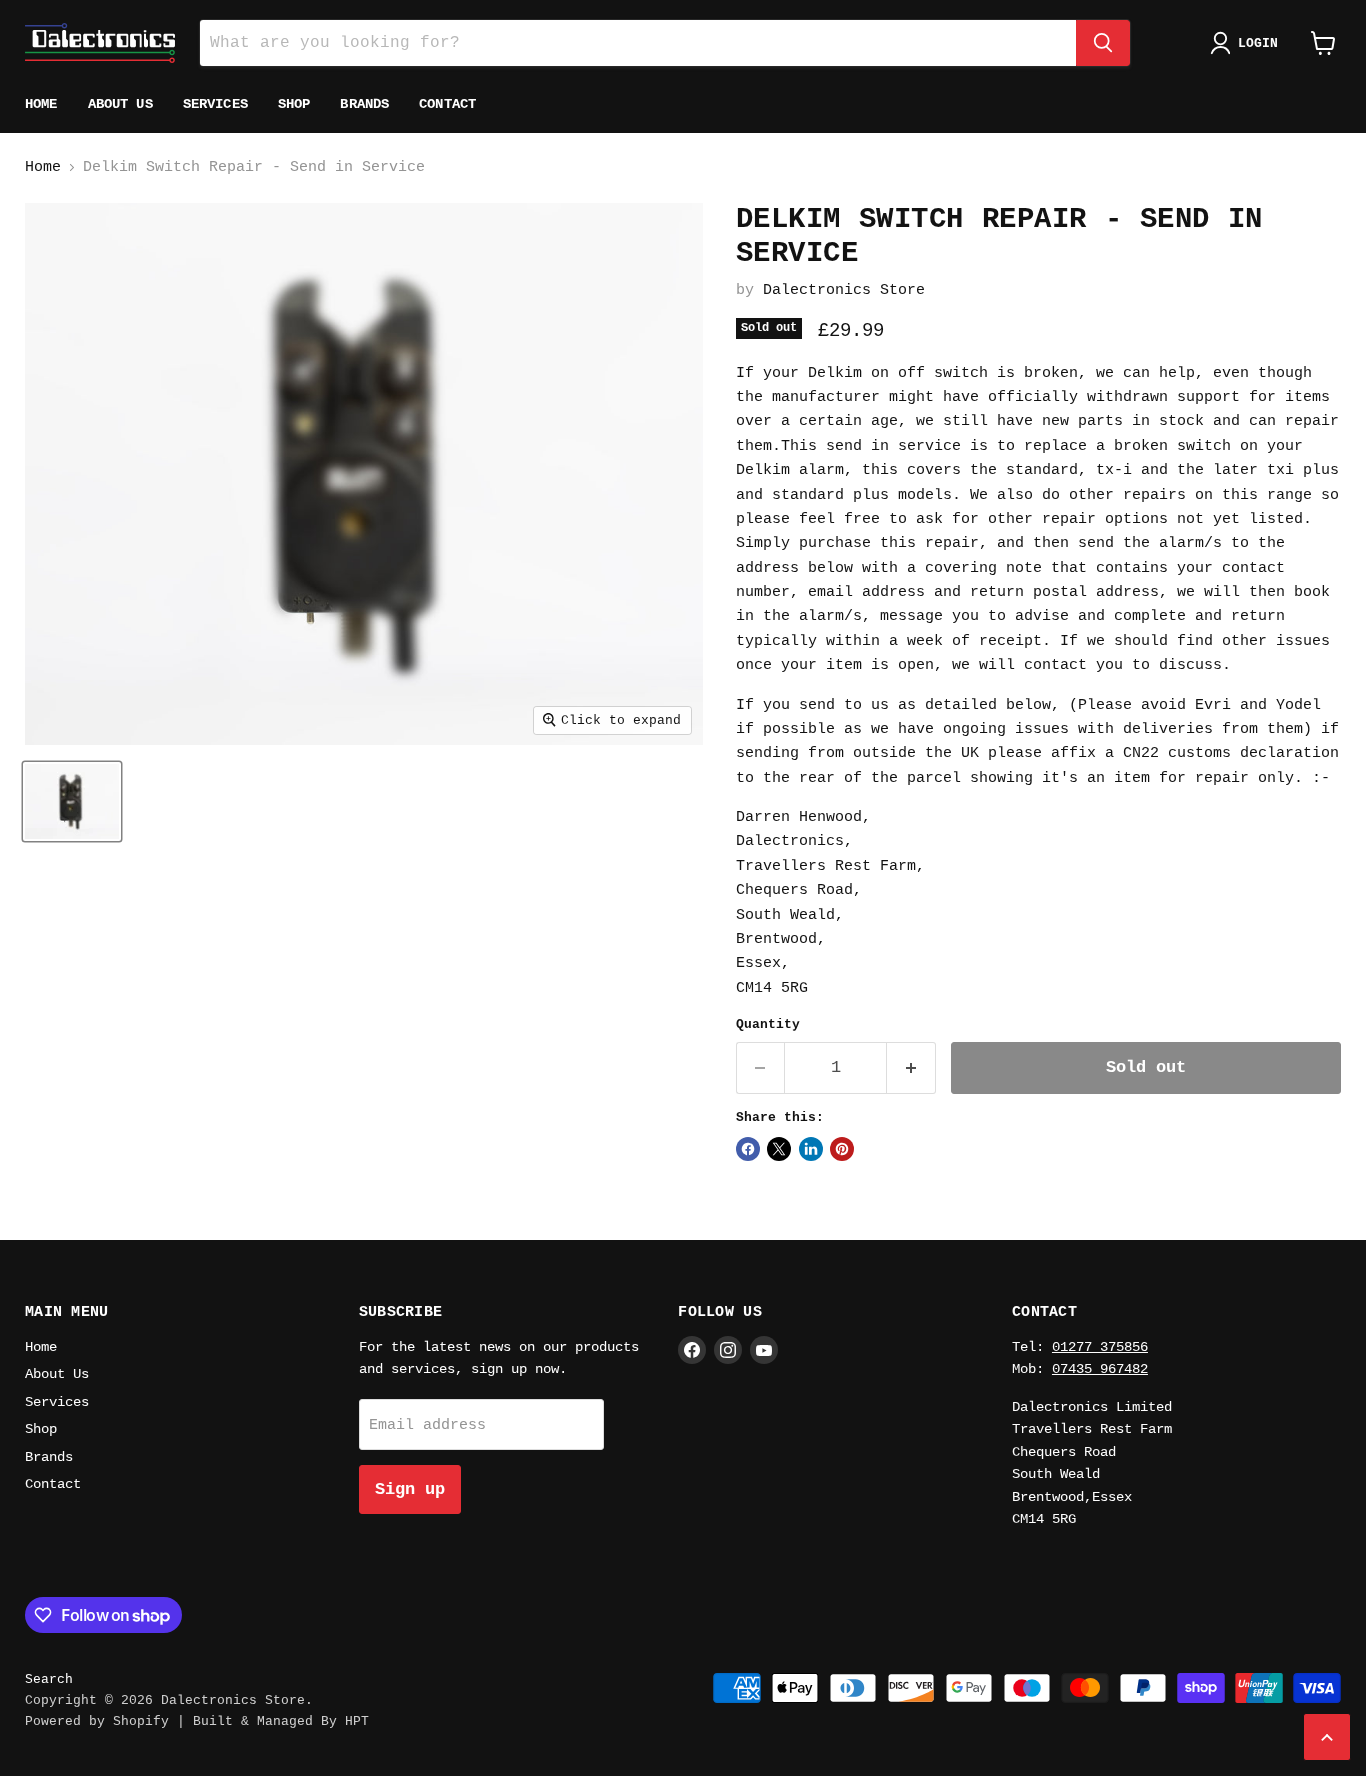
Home (41, 104)
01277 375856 (1100, 1347)
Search (49, 1679)
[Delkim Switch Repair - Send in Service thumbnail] (72, 801)
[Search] (1103, 43)
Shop (294, 104)
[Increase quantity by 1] (911, 1067)
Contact (447, 104)
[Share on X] (779, 1149)
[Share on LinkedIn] (811, 1149)
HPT (357, 1721)
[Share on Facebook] (748, 1149)
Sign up (410, 1489)
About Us (120, 104)
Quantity (768, 1024)
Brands (364, 104)
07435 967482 (1100, 1369)
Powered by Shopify (97, 1721)
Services (215, 104)
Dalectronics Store (844, 290)
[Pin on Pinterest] (842, 1149)
